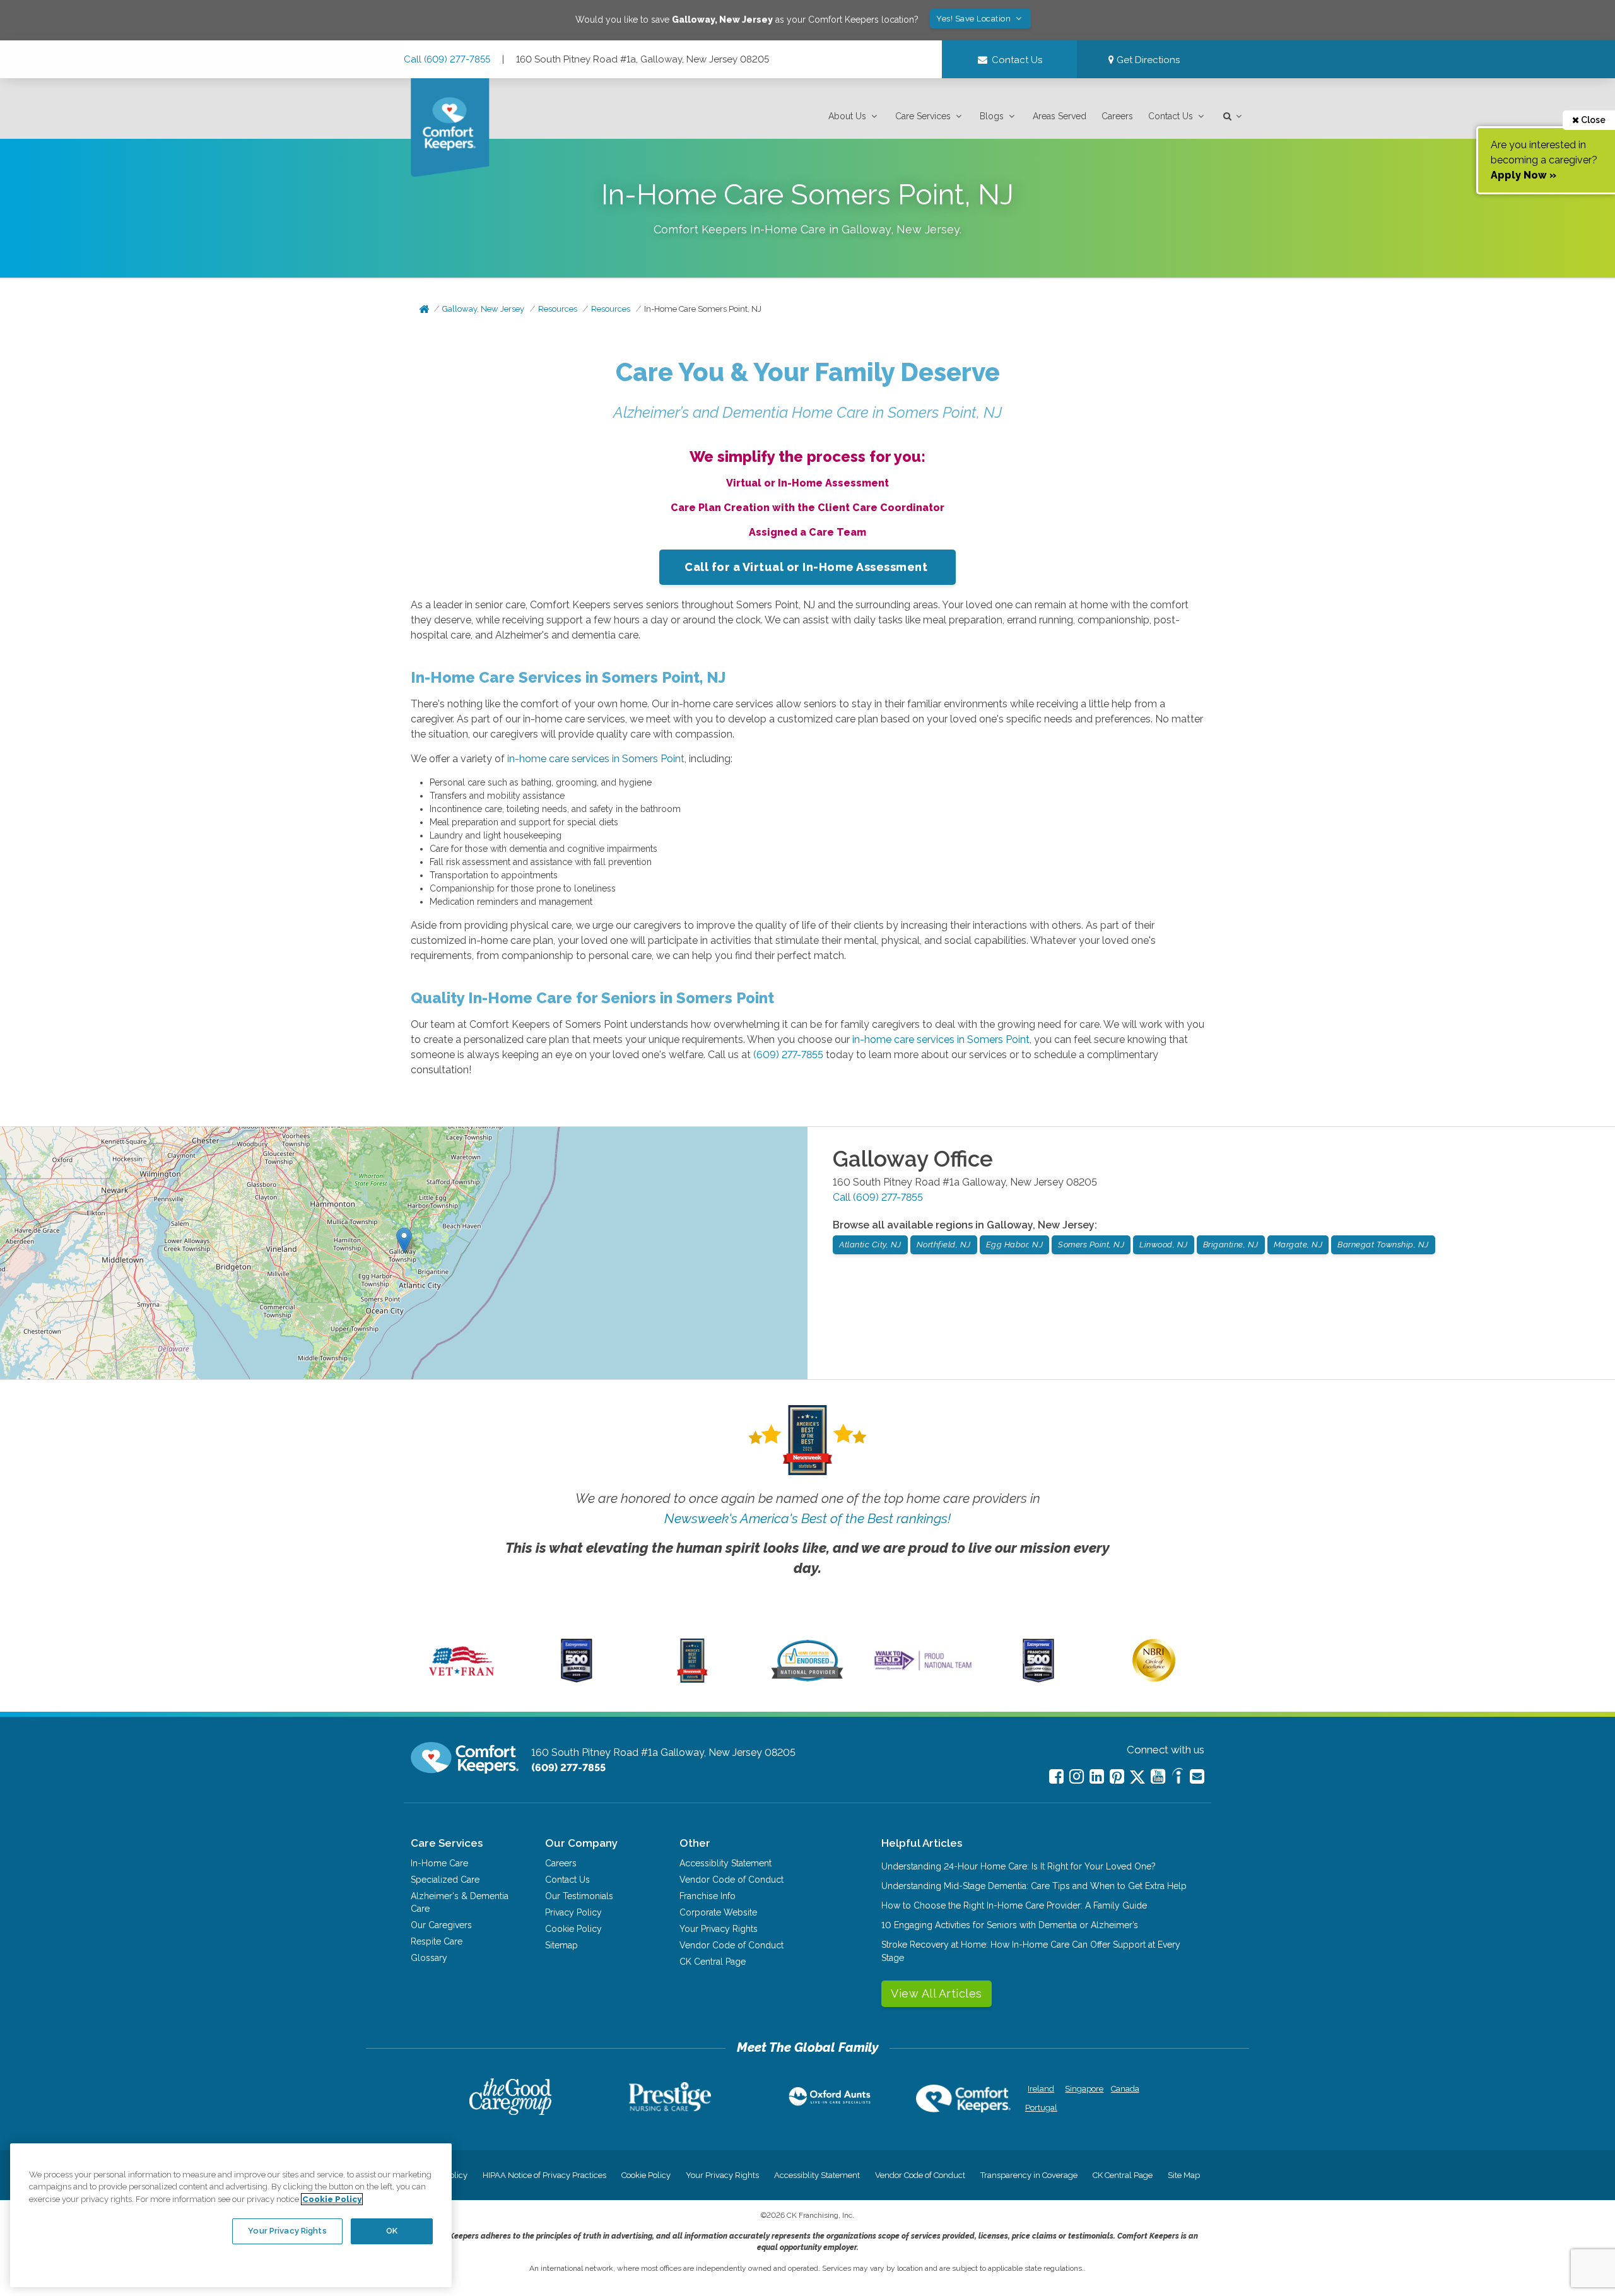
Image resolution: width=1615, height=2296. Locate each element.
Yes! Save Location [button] (975, 19)
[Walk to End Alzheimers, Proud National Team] (923, 1670)
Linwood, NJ (1164, 1245)
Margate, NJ (1298, 1245)
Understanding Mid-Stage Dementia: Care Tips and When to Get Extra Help (1034, 1886)
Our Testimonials (579, 1896)
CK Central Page (713, 1962)
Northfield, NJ (944, 1245)
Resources (558, 309)
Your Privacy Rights (719, 1929)
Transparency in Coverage (1029, 2175)
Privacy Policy (573, 1912)
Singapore (1083, 2089)
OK (392, 2231)
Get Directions (1147, 60)
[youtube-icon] (1158, 1776)
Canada (1125, 2089)
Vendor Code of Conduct (731, 1880)
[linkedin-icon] (1097, 1776)
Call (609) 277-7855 (447, 59)
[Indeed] (1177, 1778)
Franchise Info (708, 1896)
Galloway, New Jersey (483, 309)
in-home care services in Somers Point (596, 759)
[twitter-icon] (1137, 1778)
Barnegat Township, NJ (1383, 1245)
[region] (231, 2215)
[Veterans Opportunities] (461, 1680)
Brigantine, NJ (1231, 1245)
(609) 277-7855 (788, 1055)
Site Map (1184, 2175)
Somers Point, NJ (1091, 1245)
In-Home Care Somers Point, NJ (703, 309)
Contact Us (1171, 116)
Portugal (1041, 2108)
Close (1592, 120)
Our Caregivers (441, 1925)
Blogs (992, 116)
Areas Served (1060, 116)
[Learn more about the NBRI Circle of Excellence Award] (1154, 1679)
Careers (1117, 116)
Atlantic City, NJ (870, 1245)
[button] (854, 116)
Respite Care (437, 1941)
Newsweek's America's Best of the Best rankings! (807, 1518)
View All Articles (937, 1993)
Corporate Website (718, 1912)
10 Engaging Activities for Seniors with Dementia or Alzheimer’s (1010, 1925)
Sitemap (561, 1945)
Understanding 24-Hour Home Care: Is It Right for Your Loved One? (1019, 1866)
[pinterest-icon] (1117, 1776)
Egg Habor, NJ (1015, 1245)
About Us (847, 116)
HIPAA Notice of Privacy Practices (544, 2175)
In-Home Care (439, 1863)
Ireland (1041, 2089)
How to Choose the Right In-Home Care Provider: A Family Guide (1014, 1905)
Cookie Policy (573, 1929)
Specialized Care (445, 1880)
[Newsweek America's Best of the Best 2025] (692, 1680)
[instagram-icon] (1077, 1776)
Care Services (923, 116)
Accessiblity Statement (725, 1863)
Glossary (429, 1958)
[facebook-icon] (1056, 1776)
